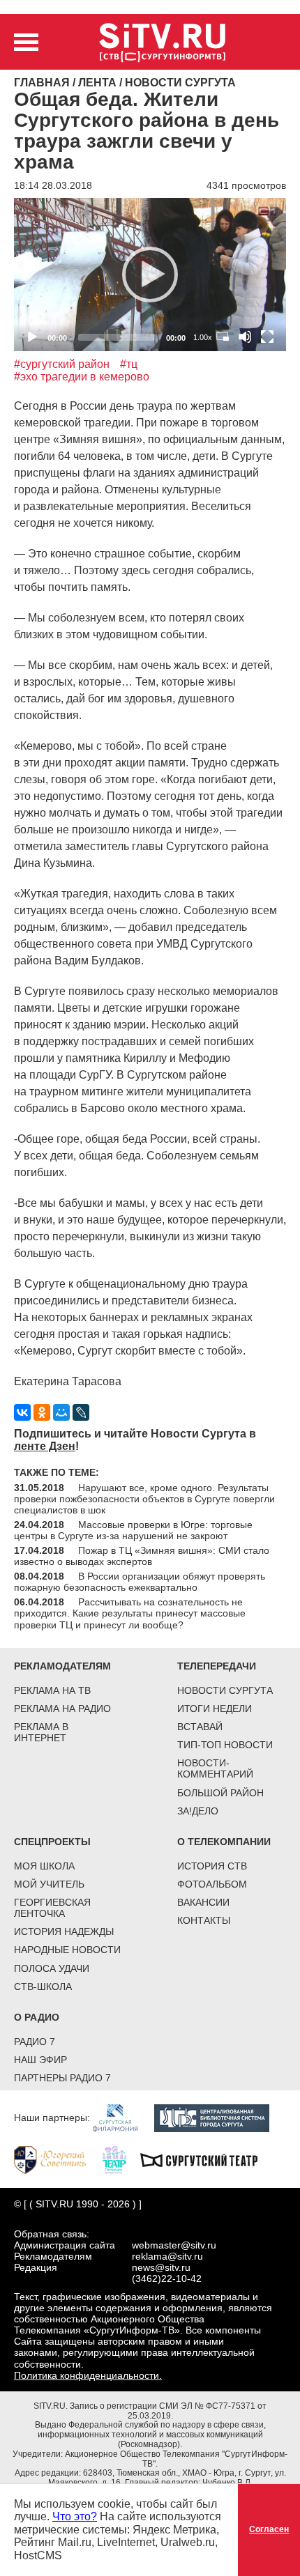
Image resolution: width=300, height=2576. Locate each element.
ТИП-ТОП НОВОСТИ (225, 1745)
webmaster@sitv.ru (174, 2245)
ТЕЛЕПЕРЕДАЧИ (217, 1666)
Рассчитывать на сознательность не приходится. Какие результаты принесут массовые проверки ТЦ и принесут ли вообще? (130, 1613)
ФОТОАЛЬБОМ (212, 1884)
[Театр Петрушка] (121, 2159)
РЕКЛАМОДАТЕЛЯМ (62, 1666)
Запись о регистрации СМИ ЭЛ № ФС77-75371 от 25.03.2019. (168, 2411)
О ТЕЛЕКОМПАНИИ (224, 1842)
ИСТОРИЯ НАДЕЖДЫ (64, 1931)
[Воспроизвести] (150, 275)
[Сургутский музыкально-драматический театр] (206, 2159)
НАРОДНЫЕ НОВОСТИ (67, 1950)
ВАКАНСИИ (203, 1902)
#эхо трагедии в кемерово (82, 377)
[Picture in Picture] (223, 337)
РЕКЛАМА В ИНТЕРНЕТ (41, 1732)
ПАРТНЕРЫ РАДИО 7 (62, 2078)
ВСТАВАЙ (200, 1727)
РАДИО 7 (35, 2042)
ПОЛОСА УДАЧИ (52, 1968)
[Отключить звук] (245, 337)
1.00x (203, 337)
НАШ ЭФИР (40, 2060)
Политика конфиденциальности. (88, 2375)
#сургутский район (62, 364)
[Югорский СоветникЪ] (57, 2159)
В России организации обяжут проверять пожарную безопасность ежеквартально (140, 1582)
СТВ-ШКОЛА (43, 1987)
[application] (150, 274)
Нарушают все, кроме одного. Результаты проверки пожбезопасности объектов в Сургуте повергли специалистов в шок (144, 1499)
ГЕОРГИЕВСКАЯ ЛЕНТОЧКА (52, 1908)
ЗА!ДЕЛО (198, 1811)
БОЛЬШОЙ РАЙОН (220, 1793)
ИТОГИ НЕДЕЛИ (215, 1709)
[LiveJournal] (81, 1412)
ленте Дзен (45, 1446)
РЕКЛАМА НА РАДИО (62, 1709)
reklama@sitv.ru (167, 2256)
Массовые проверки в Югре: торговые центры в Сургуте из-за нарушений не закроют (133, 1530)
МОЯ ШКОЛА (44, 1866)
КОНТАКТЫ (204, 1920)
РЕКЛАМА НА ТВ (52, 1690)
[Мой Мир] (61, 1412)
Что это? (75, 2516)
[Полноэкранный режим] (267, 337)
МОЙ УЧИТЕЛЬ (49, 1884)
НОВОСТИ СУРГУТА (225, 1690)
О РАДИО (37, 2017)
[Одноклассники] (42, 1412)
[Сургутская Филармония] (122, 2118)
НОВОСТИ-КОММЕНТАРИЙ (215, 1768)
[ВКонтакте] (22, 1412)
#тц (129, 364)
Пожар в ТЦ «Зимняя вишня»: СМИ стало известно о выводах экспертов (142, 1556)
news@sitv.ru (161, 2267)
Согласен (269, 2529)
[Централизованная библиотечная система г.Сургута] (219, 2118)
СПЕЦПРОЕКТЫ (52, 1842)
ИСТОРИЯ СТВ (212, 1866)
